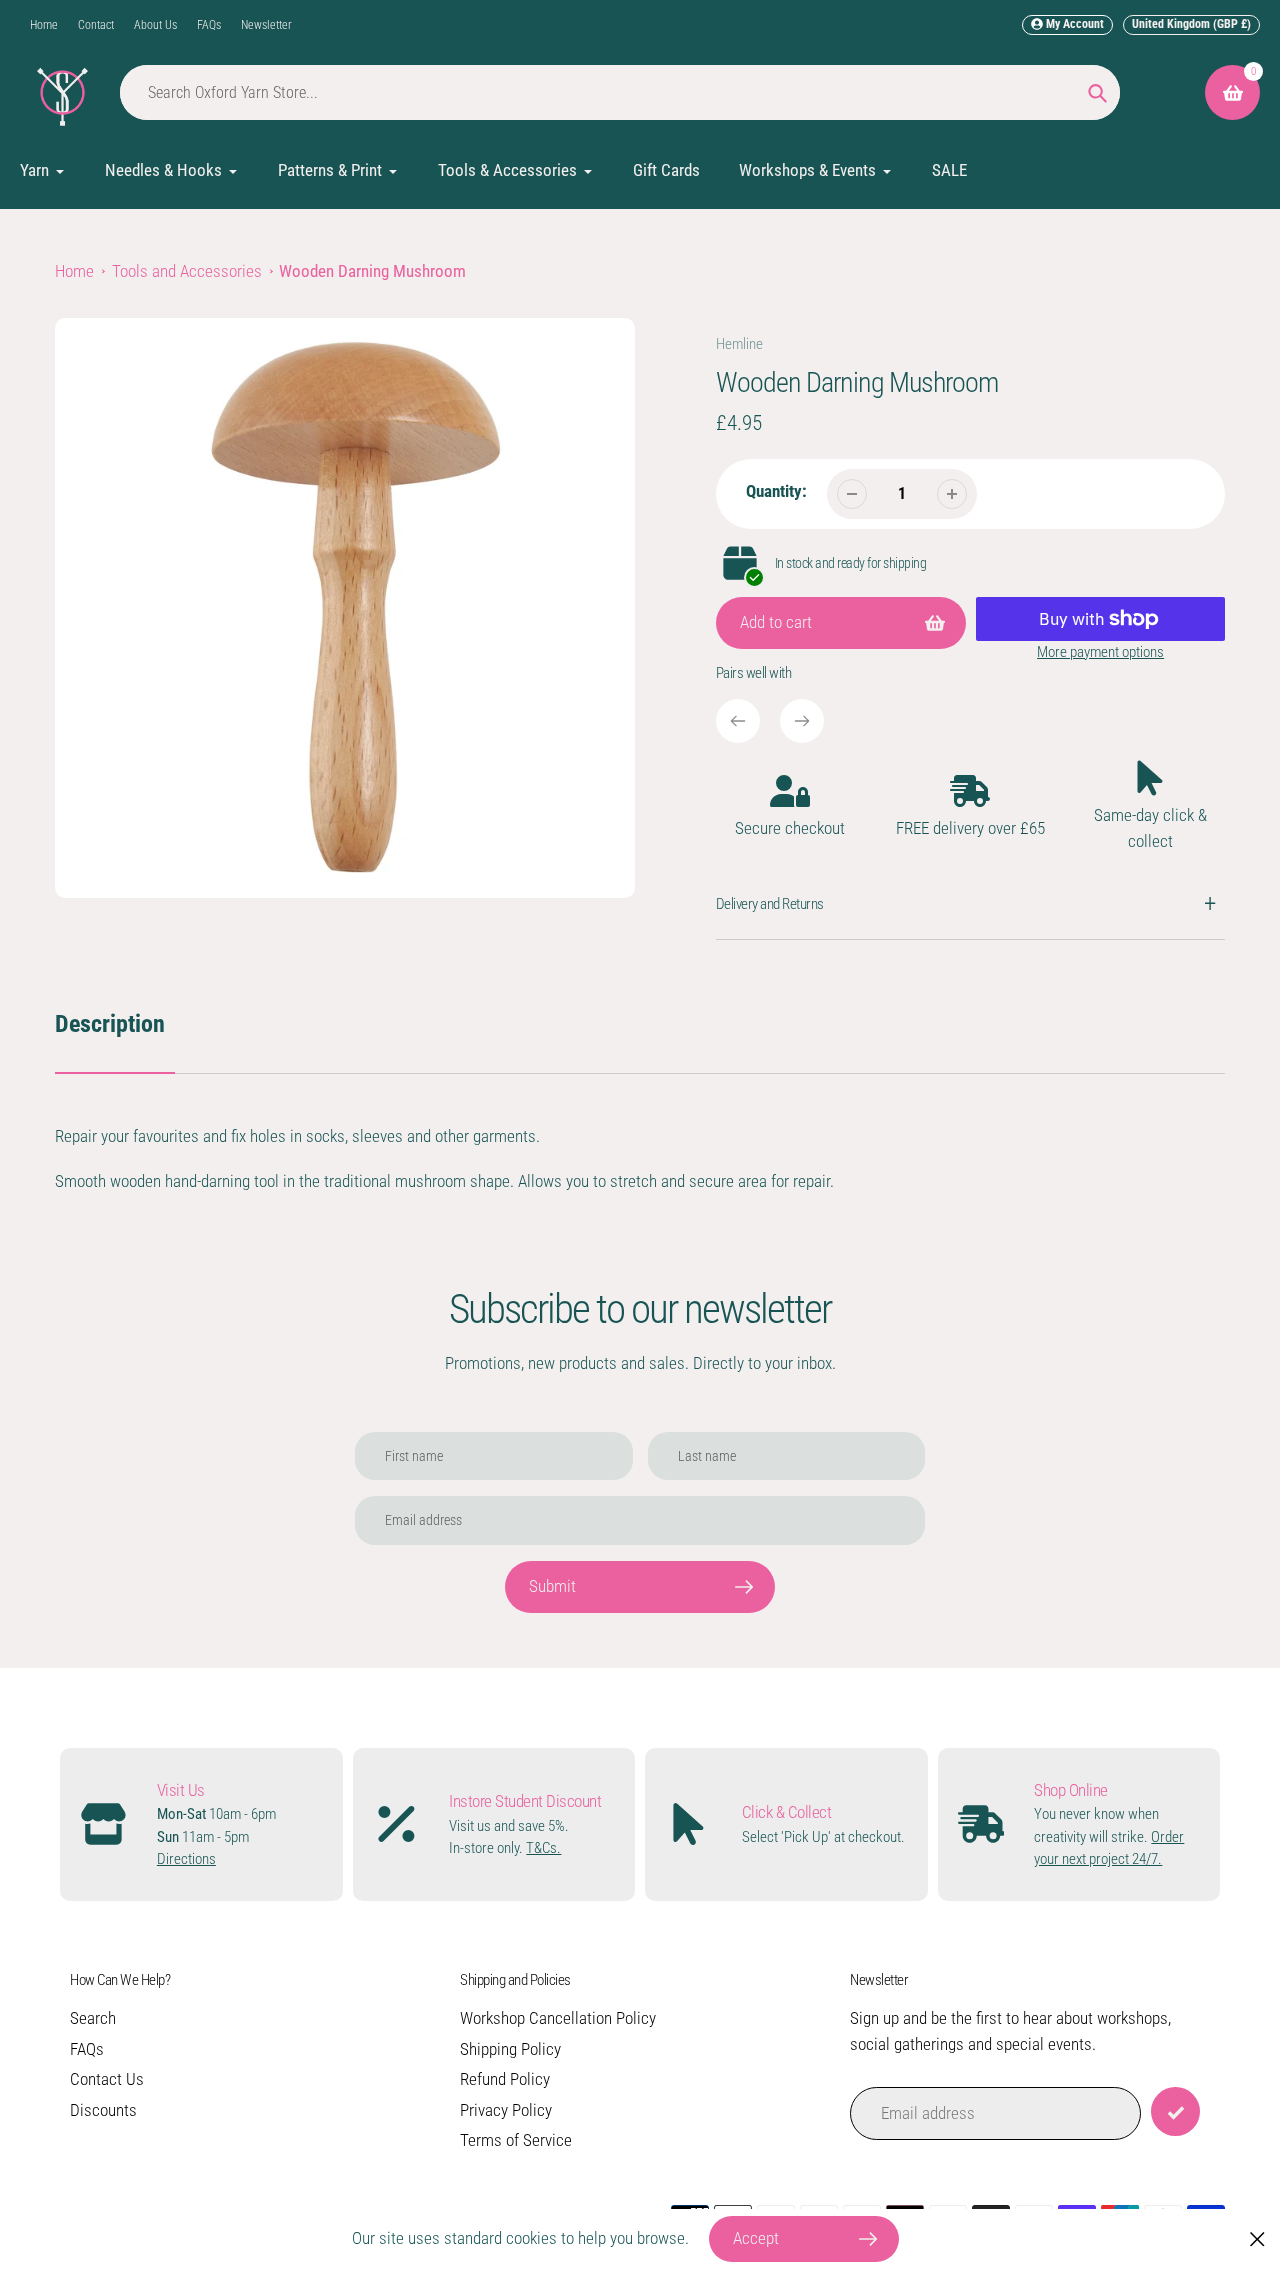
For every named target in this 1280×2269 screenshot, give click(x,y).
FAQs (209, 25)
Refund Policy (505, 2079)
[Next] (802, 721)
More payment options (1100, 652)
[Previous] (738, 721)
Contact (96, 25)
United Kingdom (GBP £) (1191, 24)
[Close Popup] (1257, 2239)
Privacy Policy (506, 2110)
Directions (186, 1859)
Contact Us (107, 2079)
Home (44, 25)
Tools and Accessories (187, 271)
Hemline (739, 344)
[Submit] (1175, 2111)
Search (93, 2018)
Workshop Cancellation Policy (558, 2018)
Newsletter (266, 25)
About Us (155, 25)
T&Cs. (543, 1848)
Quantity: (776, 491)
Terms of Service (516, 2140)
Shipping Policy (510, 2049)
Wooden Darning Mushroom (372, 271)
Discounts (103, 2110)
